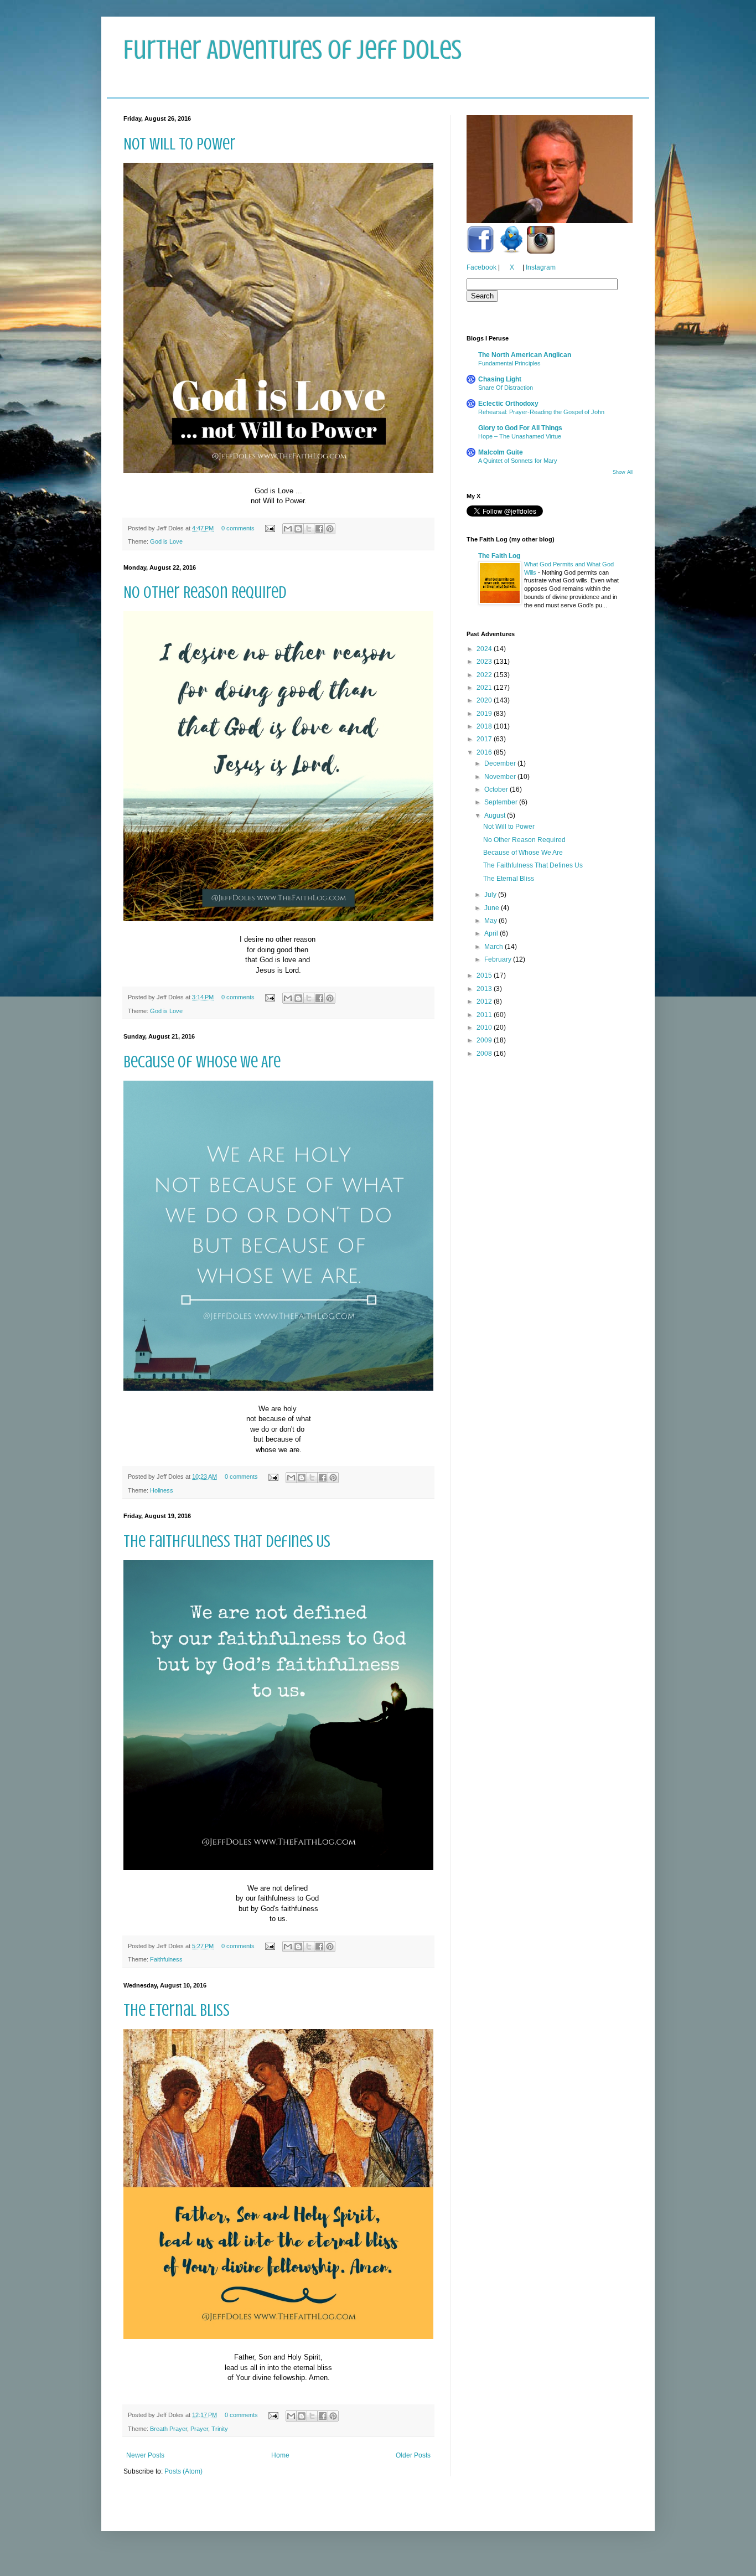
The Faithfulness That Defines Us (227, 1541)
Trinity (220, 2429)
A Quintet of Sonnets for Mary (518, 461)
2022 (485, 675)
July (491, 895)
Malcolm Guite (501, 452)
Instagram (541, 267)
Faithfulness (166, 1959)
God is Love (166, 541)
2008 (485, 1054)
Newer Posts (145, 2455)
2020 (485, 700)
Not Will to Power (180, 144)
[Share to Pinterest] (330, 529)
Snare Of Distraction (506, 388)
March (494, 947)
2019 (485, 714)
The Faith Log (499, 556)
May (491, 921)
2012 (485, 1002)
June (493, 908)
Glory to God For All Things (520, 428)
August (496, 815)
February (499, 959)
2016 (485, 752)
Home (280, 2455)
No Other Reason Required (205, 592)
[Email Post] (270, 528)
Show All (623, 472)
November (501, 777)
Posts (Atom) (183, 2471)
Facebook (481, 267)
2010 (485, 1028)
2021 (485, 688)
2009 (485, 1040)
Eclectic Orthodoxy (508, 404)
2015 (485, 975)
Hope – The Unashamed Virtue (520, 436)
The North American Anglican (525, 355)
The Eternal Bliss (177, 2010)
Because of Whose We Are (202, 1062)
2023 (485, 662)
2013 (485, 989)
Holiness (162, 1490)
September (502, 802)
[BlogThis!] (298, 529)
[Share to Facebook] (319, 529)
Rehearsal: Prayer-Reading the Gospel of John (541, 412)
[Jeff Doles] (550, 171)
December (501, 763)
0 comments (238, 528)
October (497, 789)
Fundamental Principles (509, 363)
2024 (485, 649)
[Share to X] (309, 529)
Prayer (199, 2429)
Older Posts (413, 2455)
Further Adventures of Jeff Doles (292, 50)
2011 (485, 1015)
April (492, 933)
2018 (485, 726)
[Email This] (288, 529)
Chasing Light (500, 379)
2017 (485, 739)
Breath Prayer (169, 2429)
